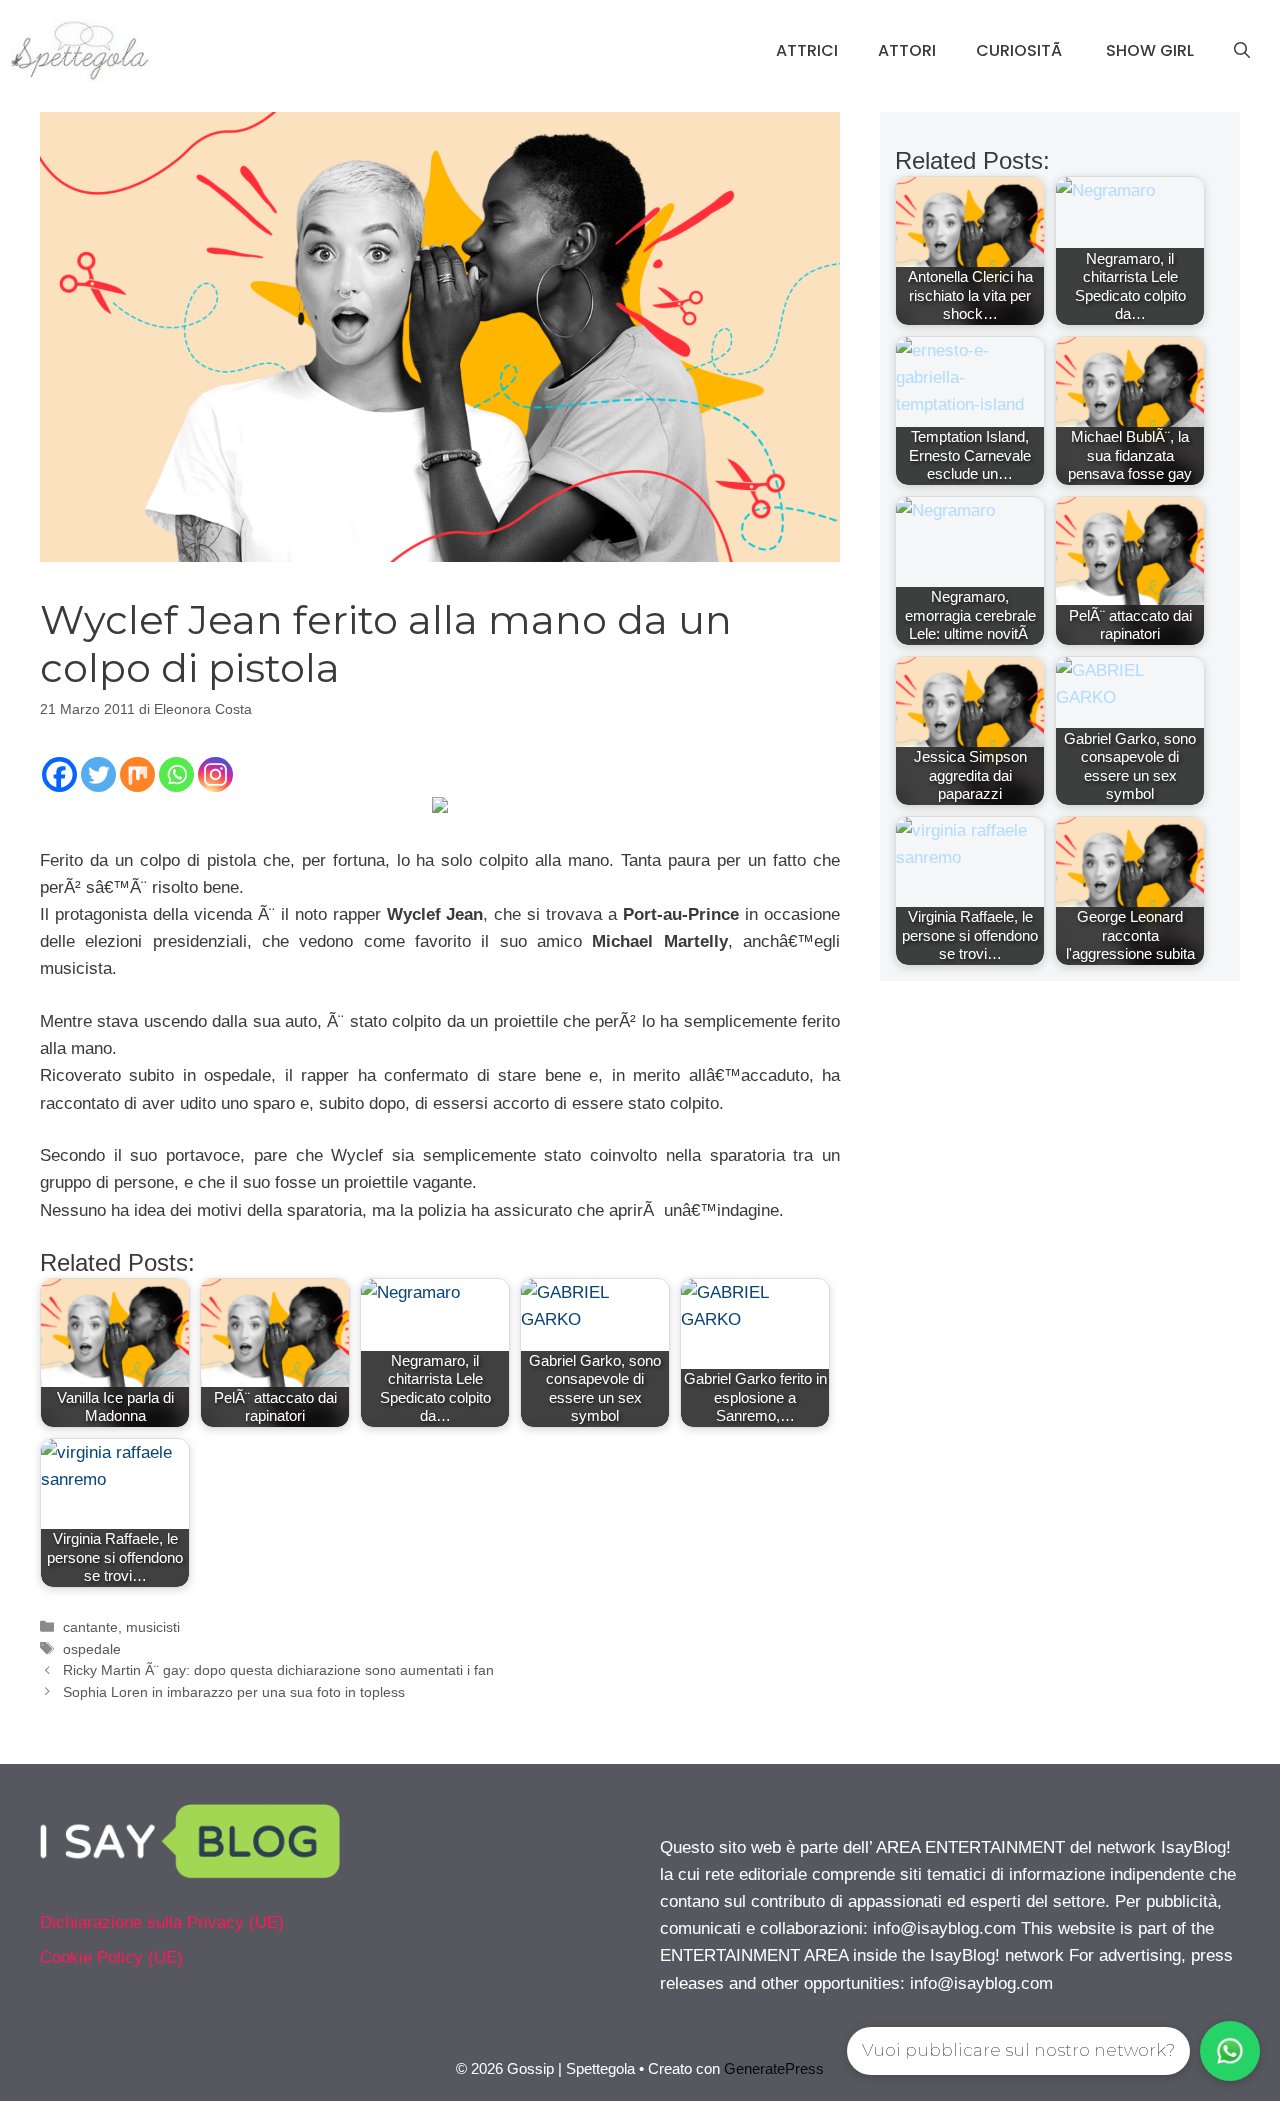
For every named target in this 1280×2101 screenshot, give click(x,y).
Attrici (807, 50)
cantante (90, 1627)
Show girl (1150, 50)
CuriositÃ (1021, 50)
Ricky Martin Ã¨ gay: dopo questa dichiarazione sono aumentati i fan (278, 1670)
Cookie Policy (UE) (111, 1957)
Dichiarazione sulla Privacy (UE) (162, 1922)
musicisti (153, 1627)
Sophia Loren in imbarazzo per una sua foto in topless (234, 1692)
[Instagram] (215, 774)
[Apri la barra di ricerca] (1242, 51)
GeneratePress (774, 2068)
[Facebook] (59, 774)
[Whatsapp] (176, 774)
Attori (907, 50)
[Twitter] (98, 774)
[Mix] (137, 774)
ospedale (92, 1649)
